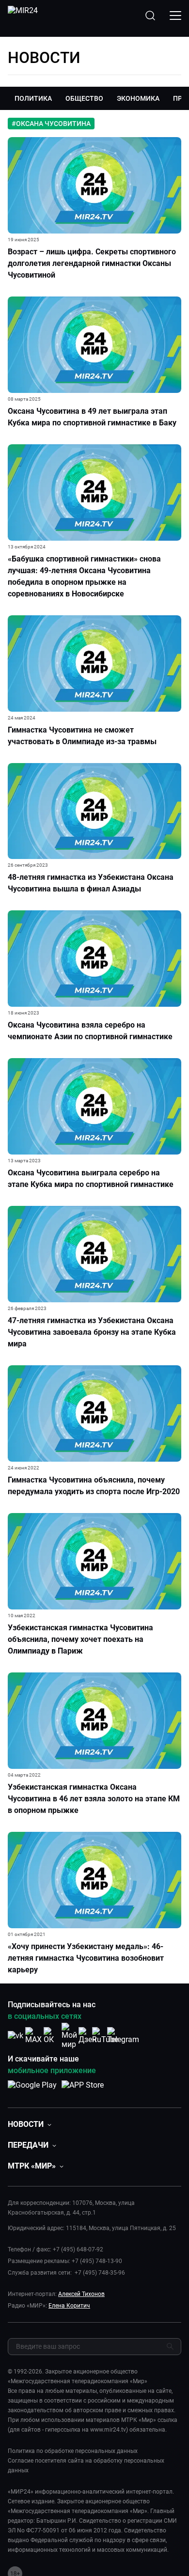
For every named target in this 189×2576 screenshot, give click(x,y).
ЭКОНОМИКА (138, 98)
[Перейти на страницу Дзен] (87, 2036)
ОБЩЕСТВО (84, 98)
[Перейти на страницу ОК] (51, 2036)
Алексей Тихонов (81, 2294)
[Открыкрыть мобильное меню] (175, 16)
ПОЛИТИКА (33, 98)
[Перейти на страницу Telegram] (123, 2036)
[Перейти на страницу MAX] (33, 2036)
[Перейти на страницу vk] (16, 2036)
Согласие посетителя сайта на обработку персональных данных (86, 2466)
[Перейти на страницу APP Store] (83, 2090)
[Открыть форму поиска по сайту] (150, 16)
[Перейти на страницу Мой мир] (69, 2036)
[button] (30, 2124)
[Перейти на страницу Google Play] (32, 2090)
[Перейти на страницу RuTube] (105, 2036)
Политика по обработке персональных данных (73, 2451)
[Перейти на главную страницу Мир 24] (23, 16)
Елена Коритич (69, 2306)
